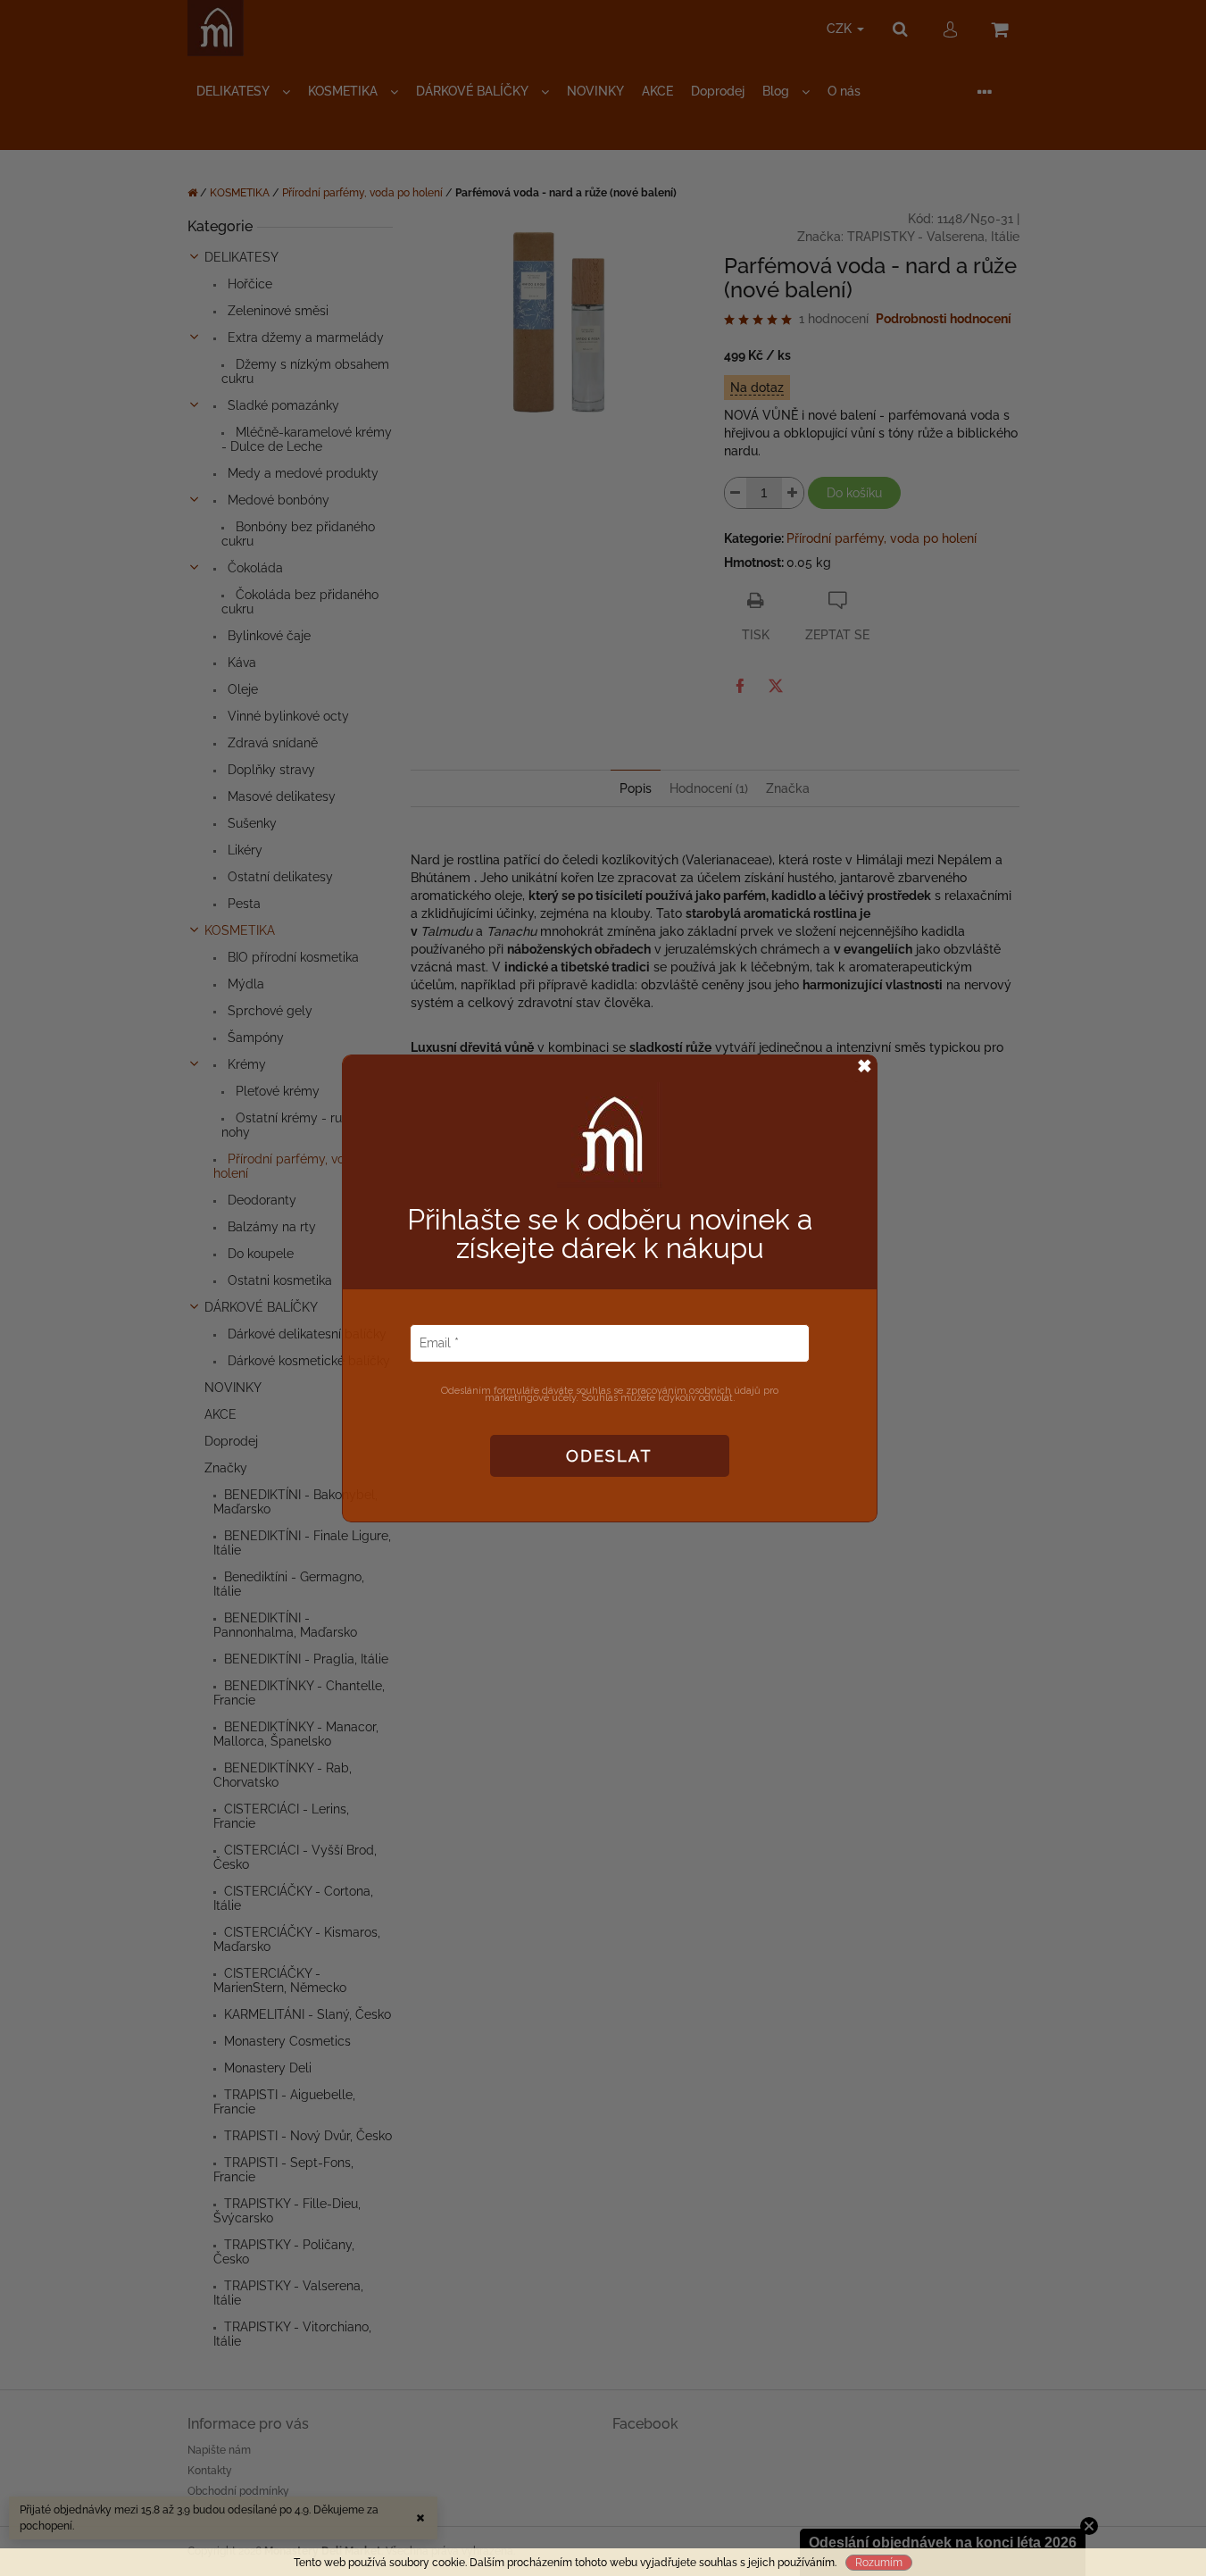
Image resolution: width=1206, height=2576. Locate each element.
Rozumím (879, 2563)
